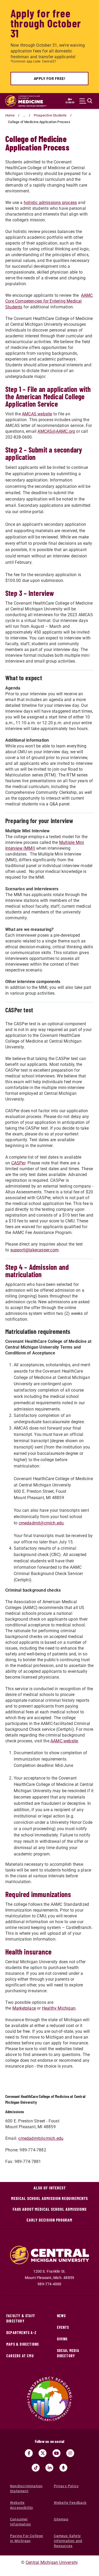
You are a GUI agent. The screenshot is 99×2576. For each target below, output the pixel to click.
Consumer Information (20, 2522)
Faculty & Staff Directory (21, 2318)
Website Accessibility (22, 2505)
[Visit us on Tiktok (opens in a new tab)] (36, 2468)
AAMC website (64, 1741)
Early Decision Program (49, 2220)
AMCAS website (37, 414)
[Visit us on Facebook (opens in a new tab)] (29, 2453)
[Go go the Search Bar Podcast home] (63, 2468)
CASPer (18, 1163)
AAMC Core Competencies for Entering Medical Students (49, 301)
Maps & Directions (23, 2344)
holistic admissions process (50, 203)
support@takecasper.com (34, 1250)
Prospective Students (50, 115)
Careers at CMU (20, 2356)
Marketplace (24, 2008)
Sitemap (61, 2519)
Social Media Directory (68, 2353)
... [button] (24, 115)
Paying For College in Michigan (27, 2538)
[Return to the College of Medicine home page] (26, 101)
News (62, 2316)
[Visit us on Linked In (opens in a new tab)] (49, 2468)
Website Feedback (70, 2503)
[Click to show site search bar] (86, 101)
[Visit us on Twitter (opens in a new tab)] (43, 2453)
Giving (62, 2339)
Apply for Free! (50, 79)
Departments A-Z (21, 2333)
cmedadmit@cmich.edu (41, 1523)
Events (63, 2327)
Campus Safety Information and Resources (68, 2541)
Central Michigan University (52, 2562)
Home (10, 115)
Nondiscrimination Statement (26, 2488)
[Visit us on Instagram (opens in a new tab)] (70, 2453)
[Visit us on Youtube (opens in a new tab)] (56, 2453)
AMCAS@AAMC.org (56, 431)
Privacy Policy (66, 2486)
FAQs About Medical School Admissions (50, 2209)
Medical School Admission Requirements (49, 2198)
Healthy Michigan (59, 2008)
